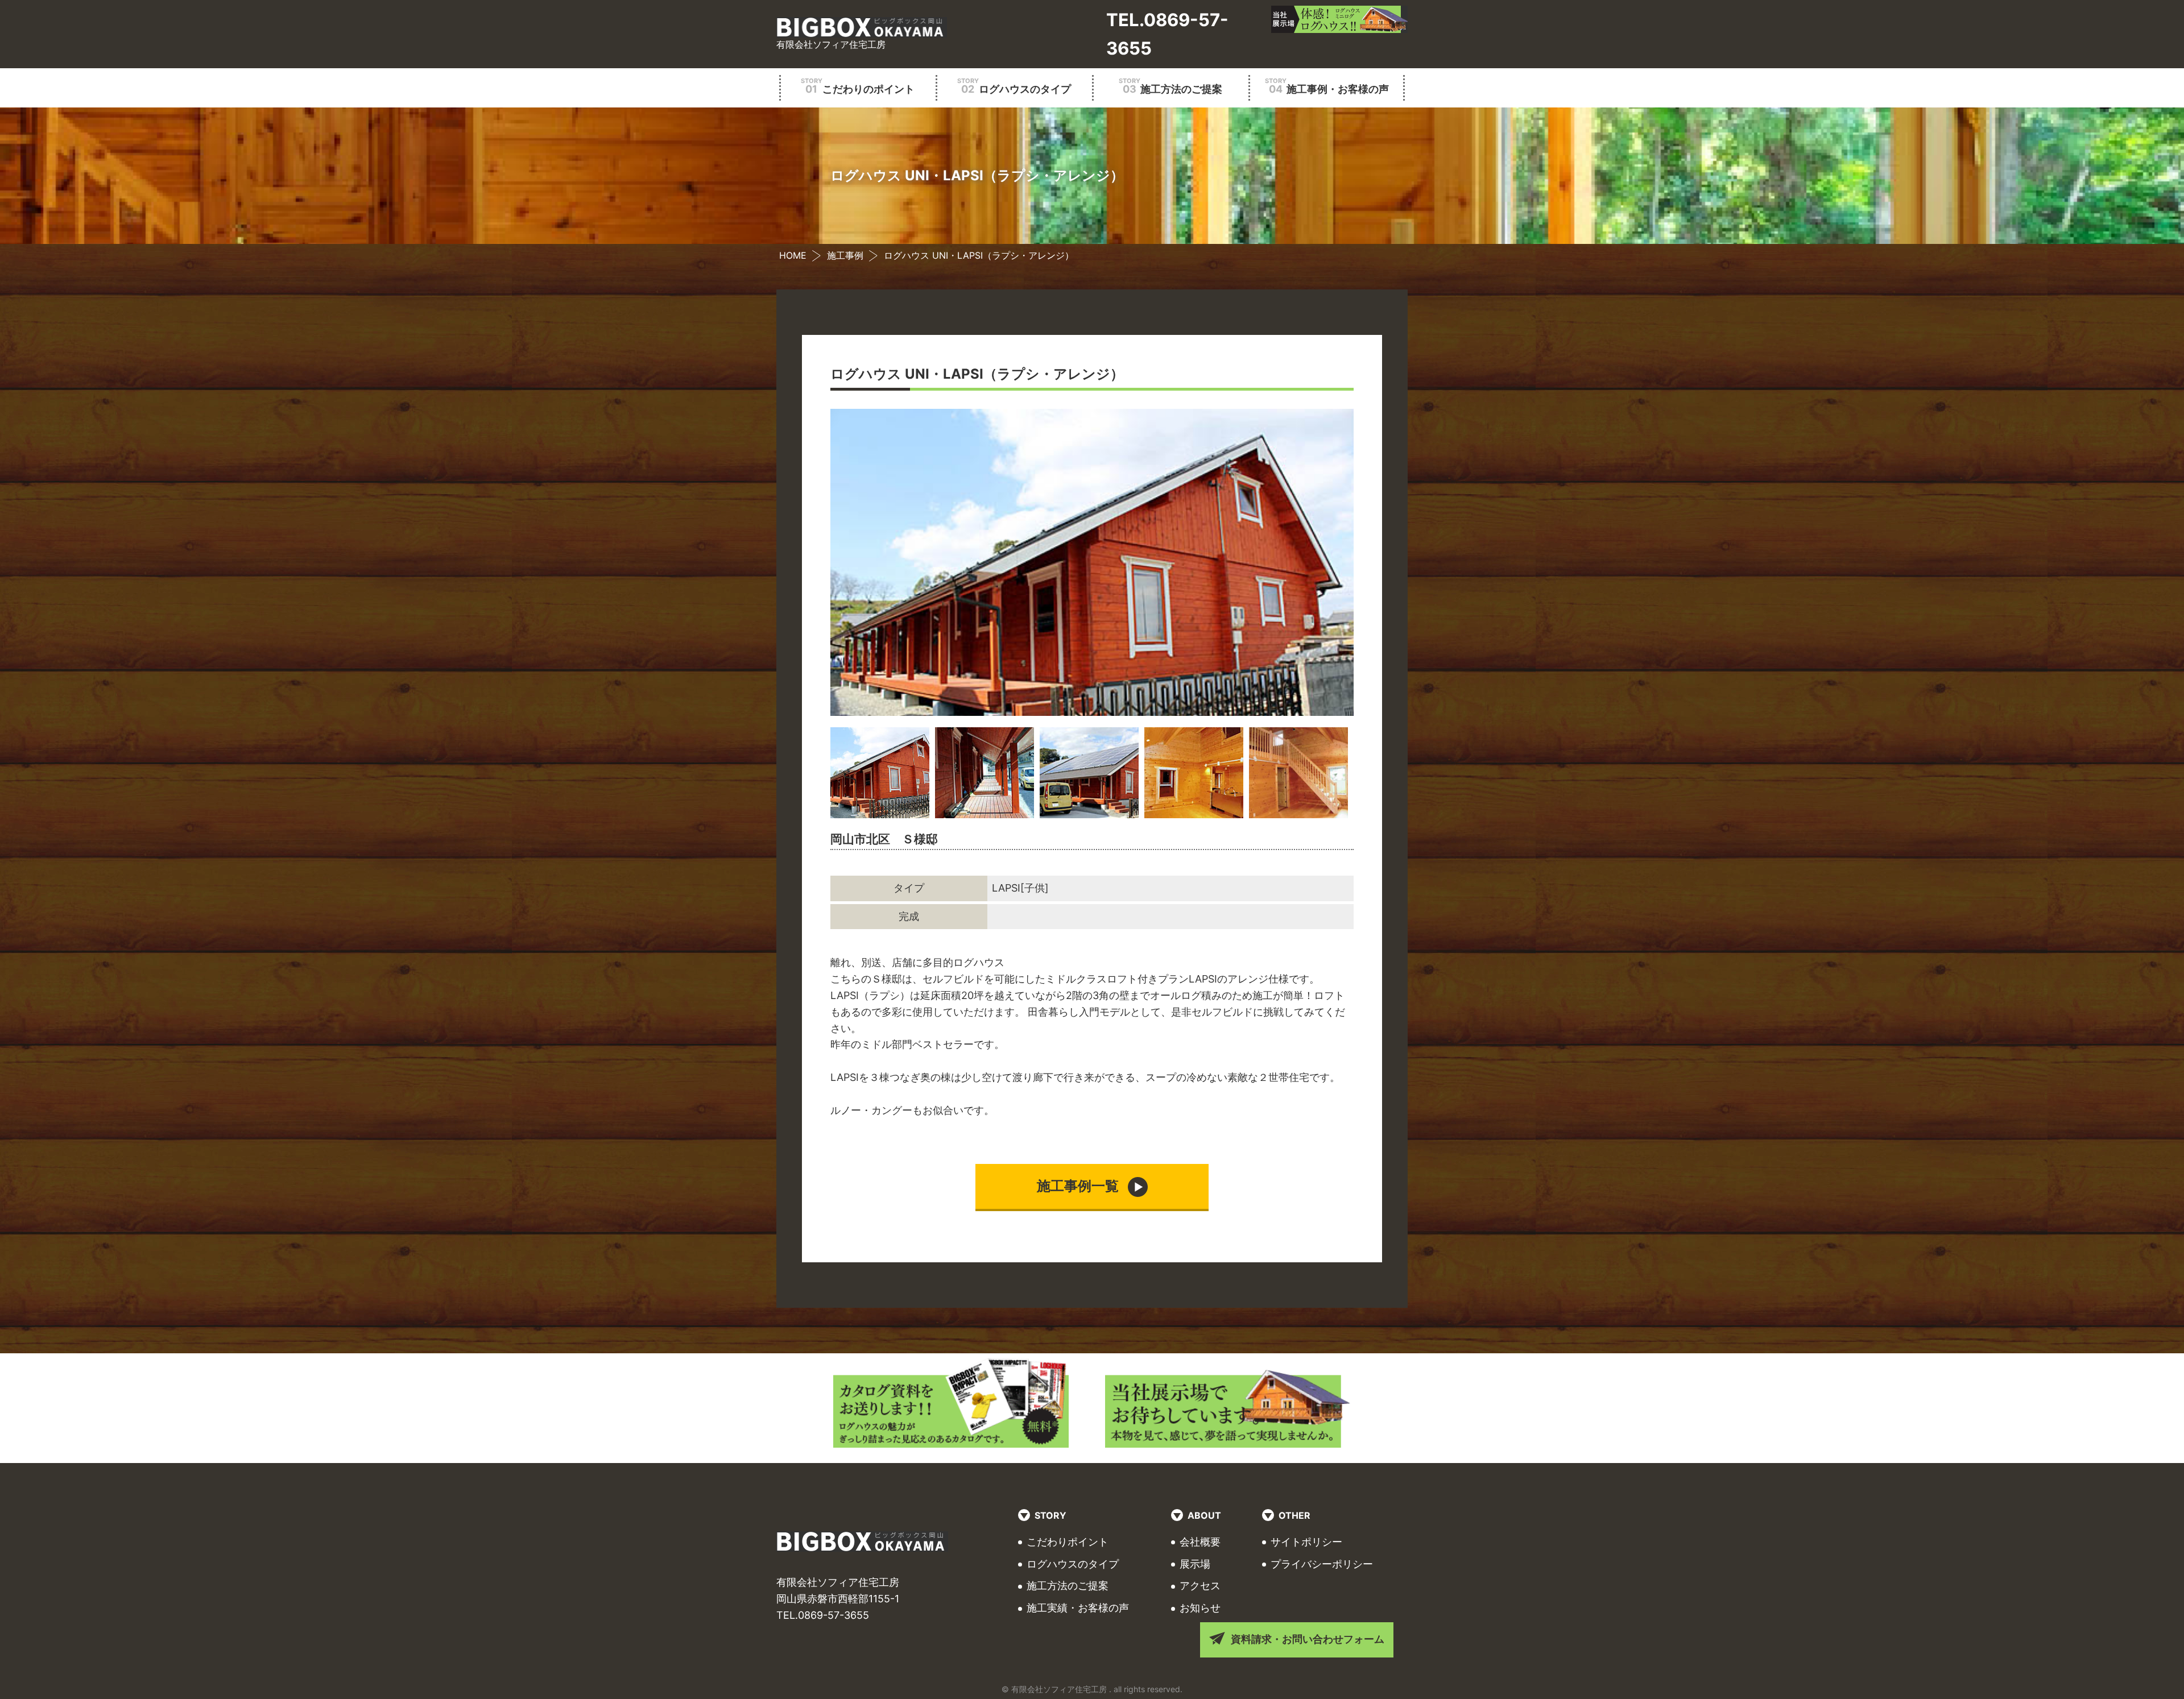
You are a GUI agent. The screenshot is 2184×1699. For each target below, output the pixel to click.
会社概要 (1200, 1542)
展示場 (1195, 1564)
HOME (793, 255)
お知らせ (1200, 1608)
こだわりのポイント (858, 86)
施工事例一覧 (1078, 1186)
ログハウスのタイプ (1014, 86)
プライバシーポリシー (1322, 1564)
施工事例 (845, 255)
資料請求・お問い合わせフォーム (1308, 1639)
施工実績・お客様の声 (1078, 1608)
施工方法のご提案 (1170, 86)
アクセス (1200, 1586)
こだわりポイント (1068, 1542)
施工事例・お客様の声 (1327, 86)
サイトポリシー (1306, 1542)
